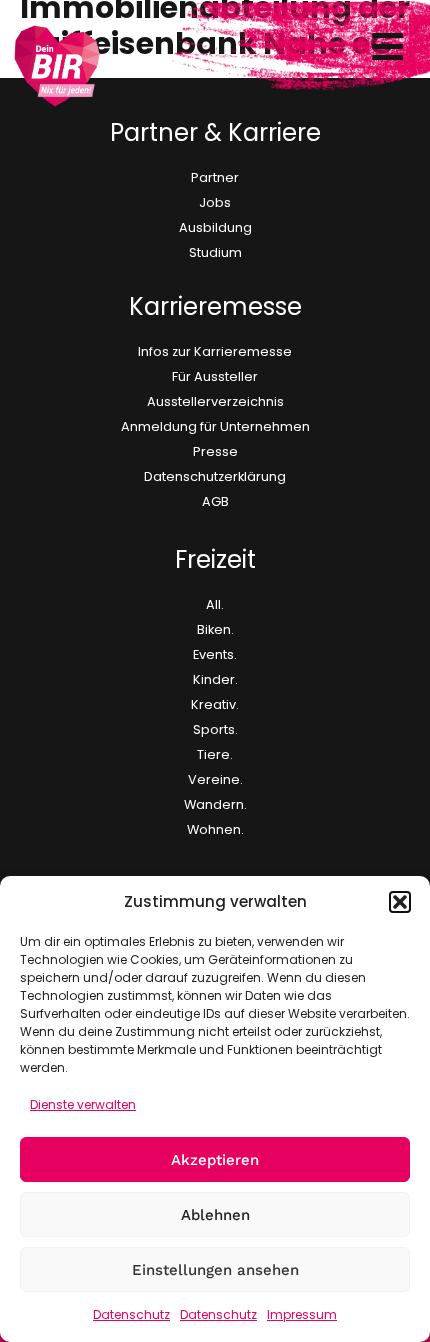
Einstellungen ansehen (215, 1270)
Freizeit (215, 559)
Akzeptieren (215, 1160)
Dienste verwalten (83, 1104)
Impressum (302, 1314)
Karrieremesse (215, 306)
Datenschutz (131, 1314)
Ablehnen (215, 1215)
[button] (400, 902)
